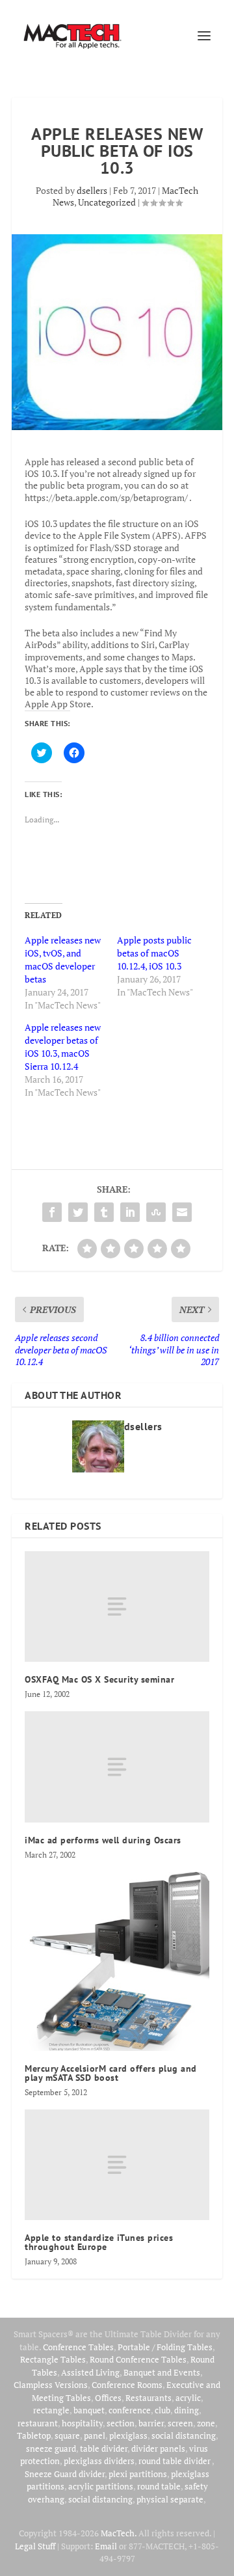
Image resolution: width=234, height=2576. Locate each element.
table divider (104, 2448)
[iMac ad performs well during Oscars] (117, 1767)
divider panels (158, 2448)
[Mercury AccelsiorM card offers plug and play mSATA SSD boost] (117, 1961)
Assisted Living (90, 2372)
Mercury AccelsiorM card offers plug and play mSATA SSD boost (111, 2073)
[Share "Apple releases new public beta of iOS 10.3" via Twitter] (78, 1212)
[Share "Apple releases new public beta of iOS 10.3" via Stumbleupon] (156, 1212)
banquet (89, 2410)
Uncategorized (107, 202)
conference (130, 2410)
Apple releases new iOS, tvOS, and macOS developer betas (63, 959)
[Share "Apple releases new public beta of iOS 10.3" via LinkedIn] (130, 1212)
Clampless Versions (51, 2385)
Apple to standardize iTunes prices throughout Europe (99, 2242)
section (121, 2423)
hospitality (82, 2423)
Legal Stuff (35, 2546)
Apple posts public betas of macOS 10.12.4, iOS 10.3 (154, 953)
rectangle (51, 2410)
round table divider (175, 2461)
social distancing (184, 2435)
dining (187, 2410)
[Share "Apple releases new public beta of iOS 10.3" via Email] (182, 1212)
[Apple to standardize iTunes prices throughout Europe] (117, 2165)
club (162, 2410)
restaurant (38, 2423)
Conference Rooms (127, 2385)
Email (106, 2546)
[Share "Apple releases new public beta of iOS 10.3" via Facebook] (52, 1212)
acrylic (188, 2398)
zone (206, 2423)
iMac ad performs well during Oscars (103, 1840)
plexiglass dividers (99, 2461)
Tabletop (34, 2435)
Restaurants (149, 2398)
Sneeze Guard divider (65, 2474)
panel (95, 2435)
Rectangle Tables (53, 2359)
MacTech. (119, 2533)
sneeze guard (51, 2448)
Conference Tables (78, 2347)
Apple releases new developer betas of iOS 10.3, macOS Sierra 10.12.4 (63, 1047)
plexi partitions (138, 2474)
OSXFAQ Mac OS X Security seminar (99, 1679)
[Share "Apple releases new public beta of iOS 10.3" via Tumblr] (104, 1212)
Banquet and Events (162, 2372)
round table (159, 2486)
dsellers (92, 190)
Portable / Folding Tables (165, 2347)
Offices (108, 2398)
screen (180, 2423)
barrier (151, 2423)
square (67, 2435)
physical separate (170, 2499)
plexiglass (128, 2435)
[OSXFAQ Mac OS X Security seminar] (117, 1607)
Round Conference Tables (138, 2359)
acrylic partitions (101, 2486)
